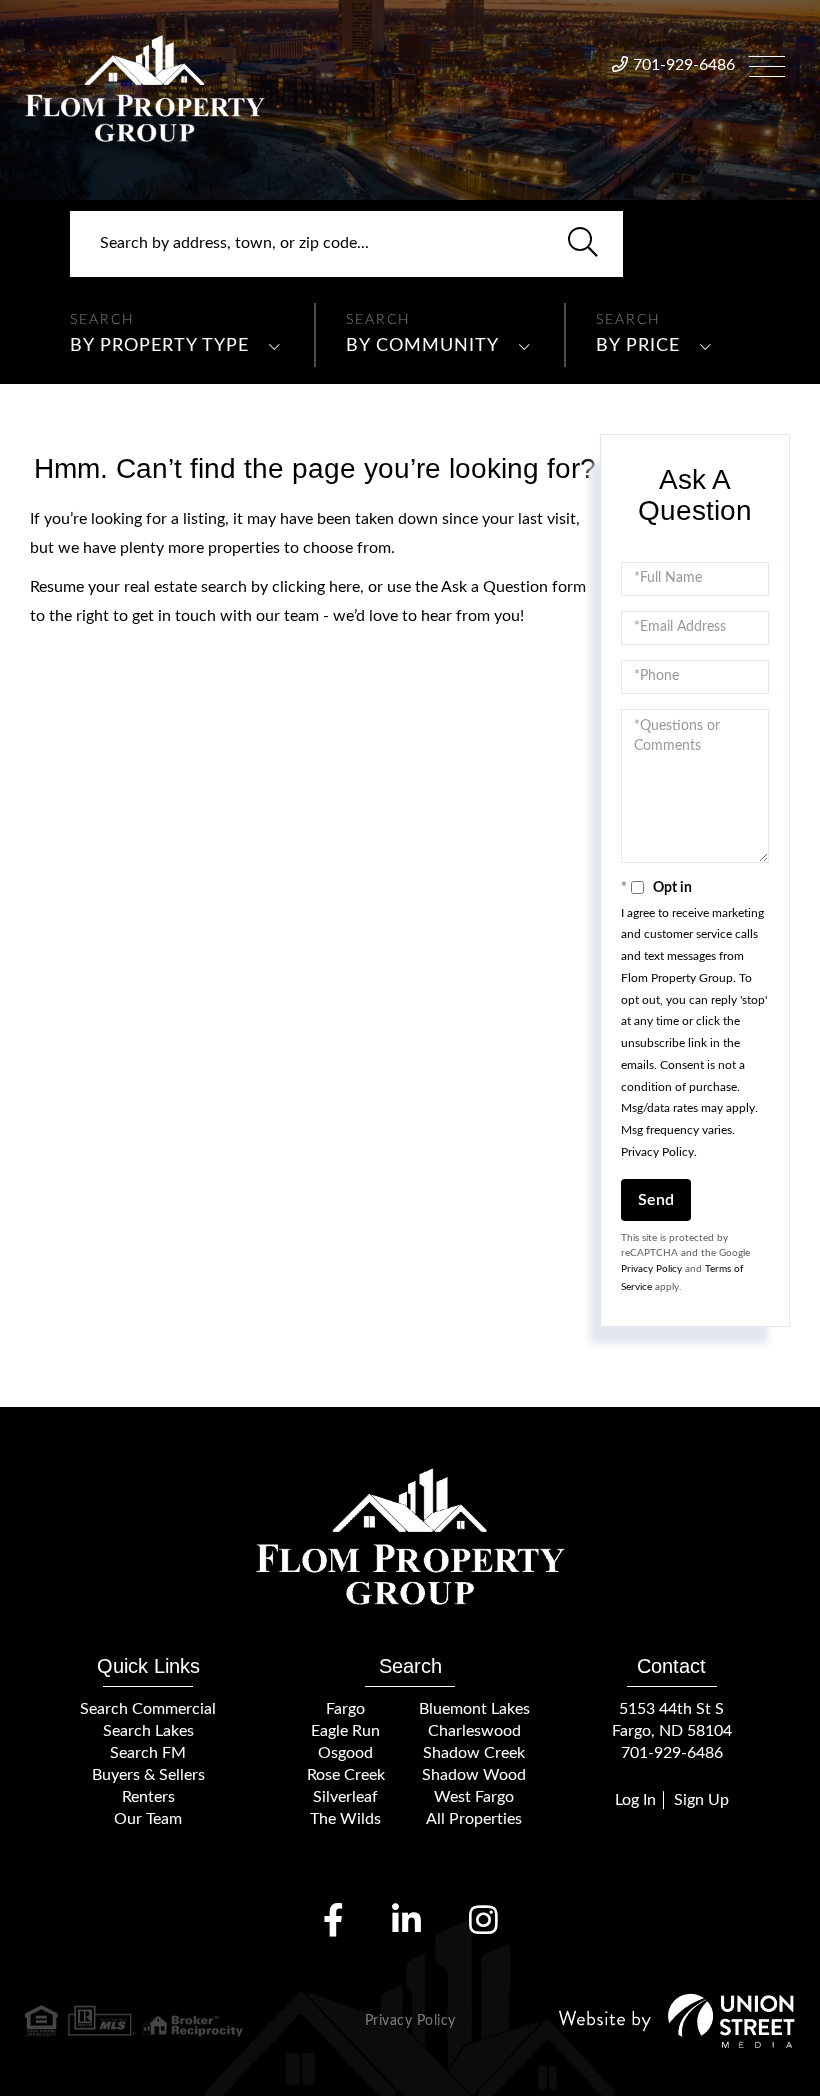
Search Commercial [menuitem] (148, 1709)
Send (656, 1200)
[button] (583, 244)
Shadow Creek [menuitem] (474, 1753)
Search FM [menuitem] (148, 1753)
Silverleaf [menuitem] (345, 1797)
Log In (635, 1800)
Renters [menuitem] (148, 1797)
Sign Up (701, 1800)
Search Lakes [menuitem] (148, 1731)
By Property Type (159, 346)
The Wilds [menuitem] (345, 1819)
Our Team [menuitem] (148, 1819)
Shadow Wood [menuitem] (474, 1775)
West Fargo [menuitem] (474, 1797)
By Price (638, 346)
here (344, 587)
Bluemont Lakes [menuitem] (474, 1709)
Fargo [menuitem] (345, 1709)
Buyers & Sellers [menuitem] (148, 1775)
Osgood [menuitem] (345, 1753)
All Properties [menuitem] (474, 1819)
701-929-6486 (684, 65)
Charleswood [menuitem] (474, 1731)
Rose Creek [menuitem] (346, 1775)
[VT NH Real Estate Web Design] (677, 2020)
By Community (422, 346)
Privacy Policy (657, 1152)
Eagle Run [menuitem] (345, 1731)
